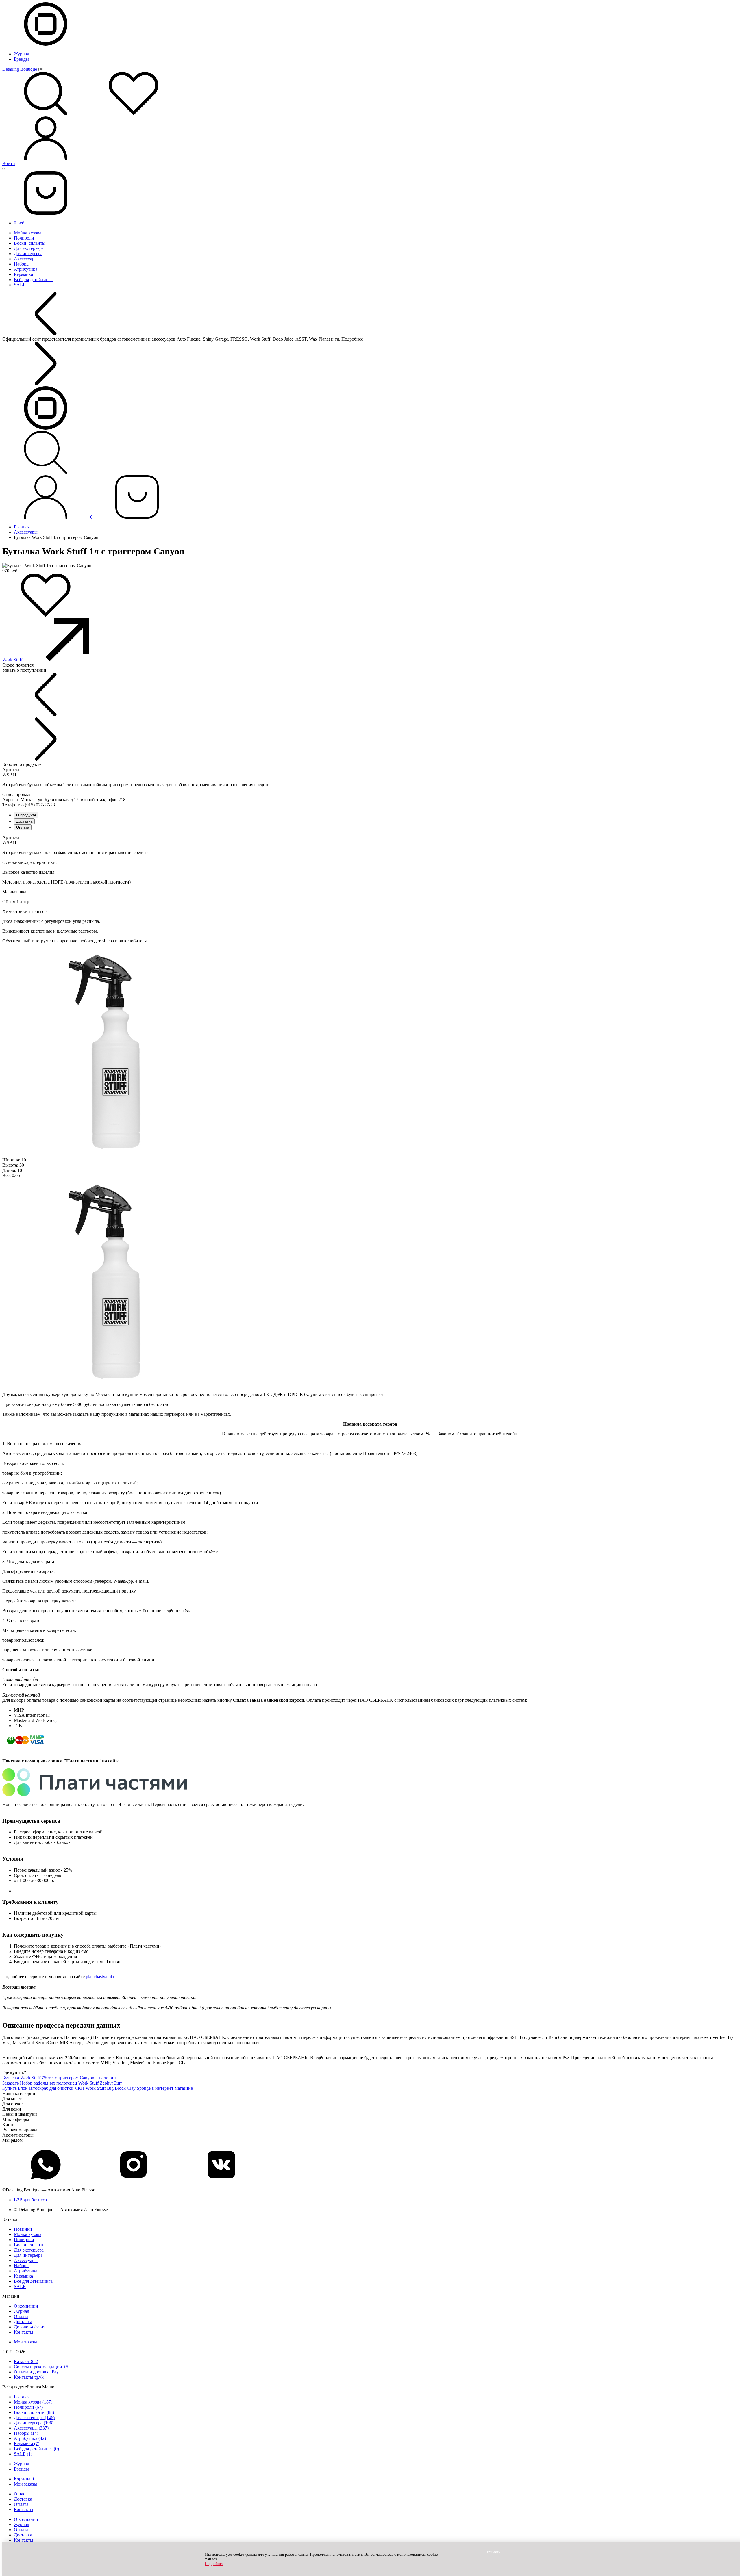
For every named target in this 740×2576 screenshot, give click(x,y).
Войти (9, 163)
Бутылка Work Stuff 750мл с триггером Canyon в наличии (59, 2078)
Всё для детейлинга (33, 280)
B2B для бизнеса (30, 2200)
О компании (26, 2306)
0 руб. (20, 223)
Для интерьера (28, 254)
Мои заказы (25, 2342)
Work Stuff (13, 660)
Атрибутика (26, 269)
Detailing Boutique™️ (23, 69)
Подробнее (214, 2564)
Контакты (24, 2332)
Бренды (21, 59)
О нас (20, 2494)
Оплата (23, 827)
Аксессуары (26, 259)
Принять (493, 2552)
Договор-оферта (30, 2327)
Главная (22, 527)
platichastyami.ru (101, 1977)
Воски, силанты (30, 243)
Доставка (24, 821)
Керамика (23, 274)
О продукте (26, 815)
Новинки (23, 2229)
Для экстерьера (29, 248)
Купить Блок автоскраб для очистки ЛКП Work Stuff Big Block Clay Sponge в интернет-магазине (98, 2088)
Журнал (22, 54)
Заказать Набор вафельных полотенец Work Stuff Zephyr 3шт (62, 2083)
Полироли (24, 238)
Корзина (24, 2479)
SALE (20, 285)
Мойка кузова (28, 233)
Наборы (22, 264)
